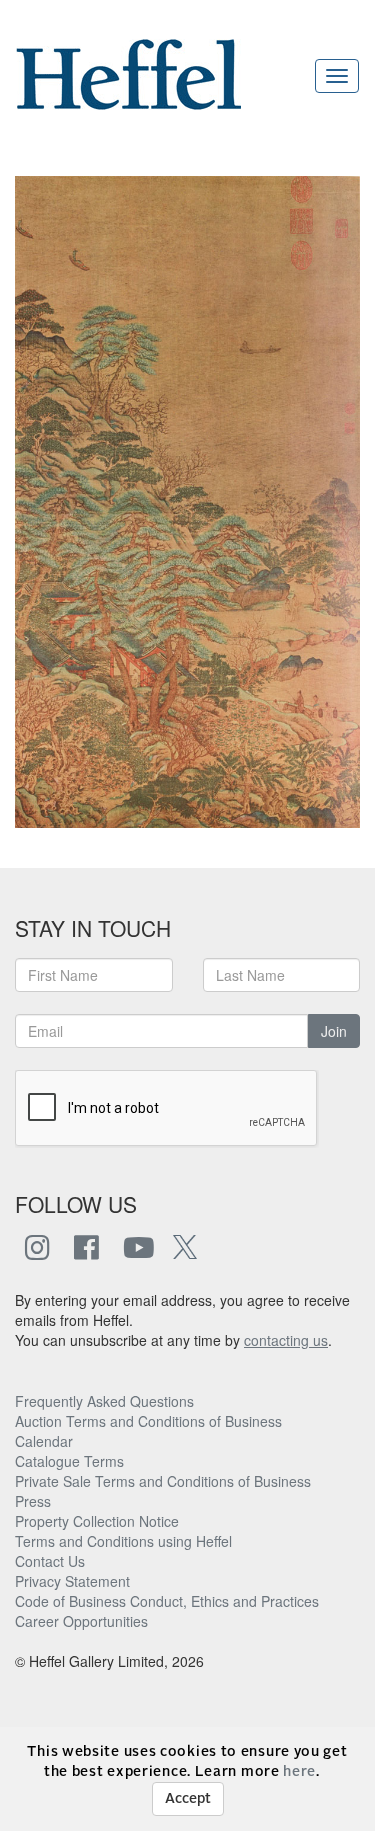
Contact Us (50, 1561)
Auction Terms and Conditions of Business (148, 1421)
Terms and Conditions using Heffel (123, 1541)
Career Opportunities (81, 1621)
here (299, 1772)
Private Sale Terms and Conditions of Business (163, 1481)
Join (334, 1031)
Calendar (44, 1441)
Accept (188, 1799)
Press (33, 1501)
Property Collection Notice (97, 1521)
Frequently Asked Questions (104, 1401)
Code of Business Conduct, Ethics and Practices (167, 1601)
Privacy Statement (72, 1581)
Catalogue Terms (69, 1461)
